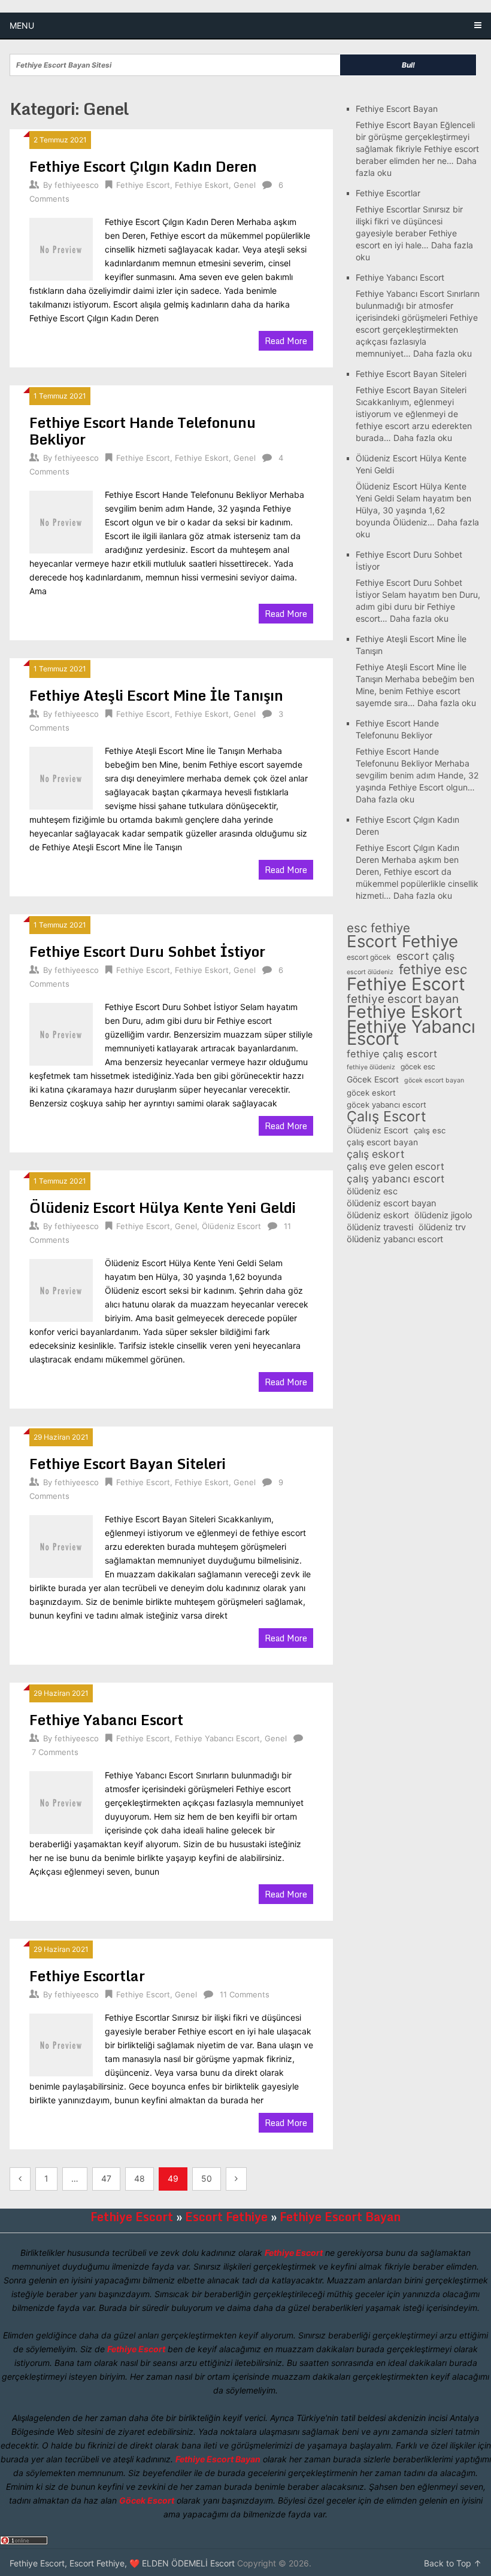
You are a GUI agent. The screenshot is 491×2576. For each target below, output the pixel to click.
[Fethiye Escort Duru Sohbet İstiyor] (61, 1033)
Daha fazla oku (442, 353)
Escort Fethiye (402, 941)
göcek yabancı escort (387, 1105)
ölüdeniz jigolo (443, 1215)
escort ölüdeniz (370, 972)
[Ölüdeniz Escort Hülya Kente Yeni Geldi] (61, 1289)
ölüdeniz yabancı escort (395, 1239)
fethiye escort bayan (403, 999)
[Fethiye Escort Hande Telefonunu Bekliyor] (61, 521)
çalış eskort (375, 1154)
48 (140, 2178)
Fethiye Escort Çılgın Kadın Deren (143, 166)
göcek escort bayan (434, 1080)
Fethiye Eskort (202, 185)
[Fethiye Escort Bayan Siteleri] (61, 1545)
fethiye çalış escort (392, 1054)
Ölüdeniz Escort (231, 1226)
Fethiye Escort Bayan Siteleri (128, 1463)
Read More (286, 341)
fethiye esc (433, 969)
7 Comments (55, 1752)
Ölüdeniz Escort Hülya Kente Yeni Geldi (163, 1207)
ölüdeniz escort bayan (392, 1203)
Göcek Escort (373, 1079)
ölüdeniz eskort (378, 1215)
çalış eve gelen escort (395, 1167)
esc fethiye (378, 928)
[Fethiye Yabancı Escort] (61, 1801)
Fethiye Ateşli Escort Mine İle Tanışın (156, 695)
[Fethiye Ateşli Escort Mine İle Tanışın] (61, 777)
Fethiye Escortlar (87, 1976)
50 (207, 2178)
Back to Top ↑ (453, 2563)
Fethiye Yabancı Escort (106, 1719)
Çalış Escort (386, 1117)
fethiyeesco (77, 185)
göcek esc (418, 1067)
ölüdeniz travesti (380, 1227)
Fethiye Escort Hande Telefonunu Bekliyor (143, 431)
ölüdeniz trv (442, 1227)
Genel (245, 185)
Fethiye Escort (143, 185)
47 (106, 2178)
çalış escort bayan (382, 1142)
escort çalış (425, 956)
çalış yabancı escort (395, 1179)
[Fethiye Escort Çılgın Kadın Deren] (61, 248)
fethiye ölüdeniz (371, 1067)
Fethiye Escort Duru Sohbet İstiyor (147, 951)
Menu (22, 25)
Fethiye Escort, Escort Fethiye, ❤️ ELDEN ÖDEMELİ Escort (122, 2563)
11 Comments (245, 1994)
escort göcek (369, 957)
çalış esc (430, 1130)
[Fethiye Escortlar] (61, 2043)
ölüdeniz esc (372, 1191)
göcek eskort (371, 1093)
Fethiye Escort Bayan (397, 109)
